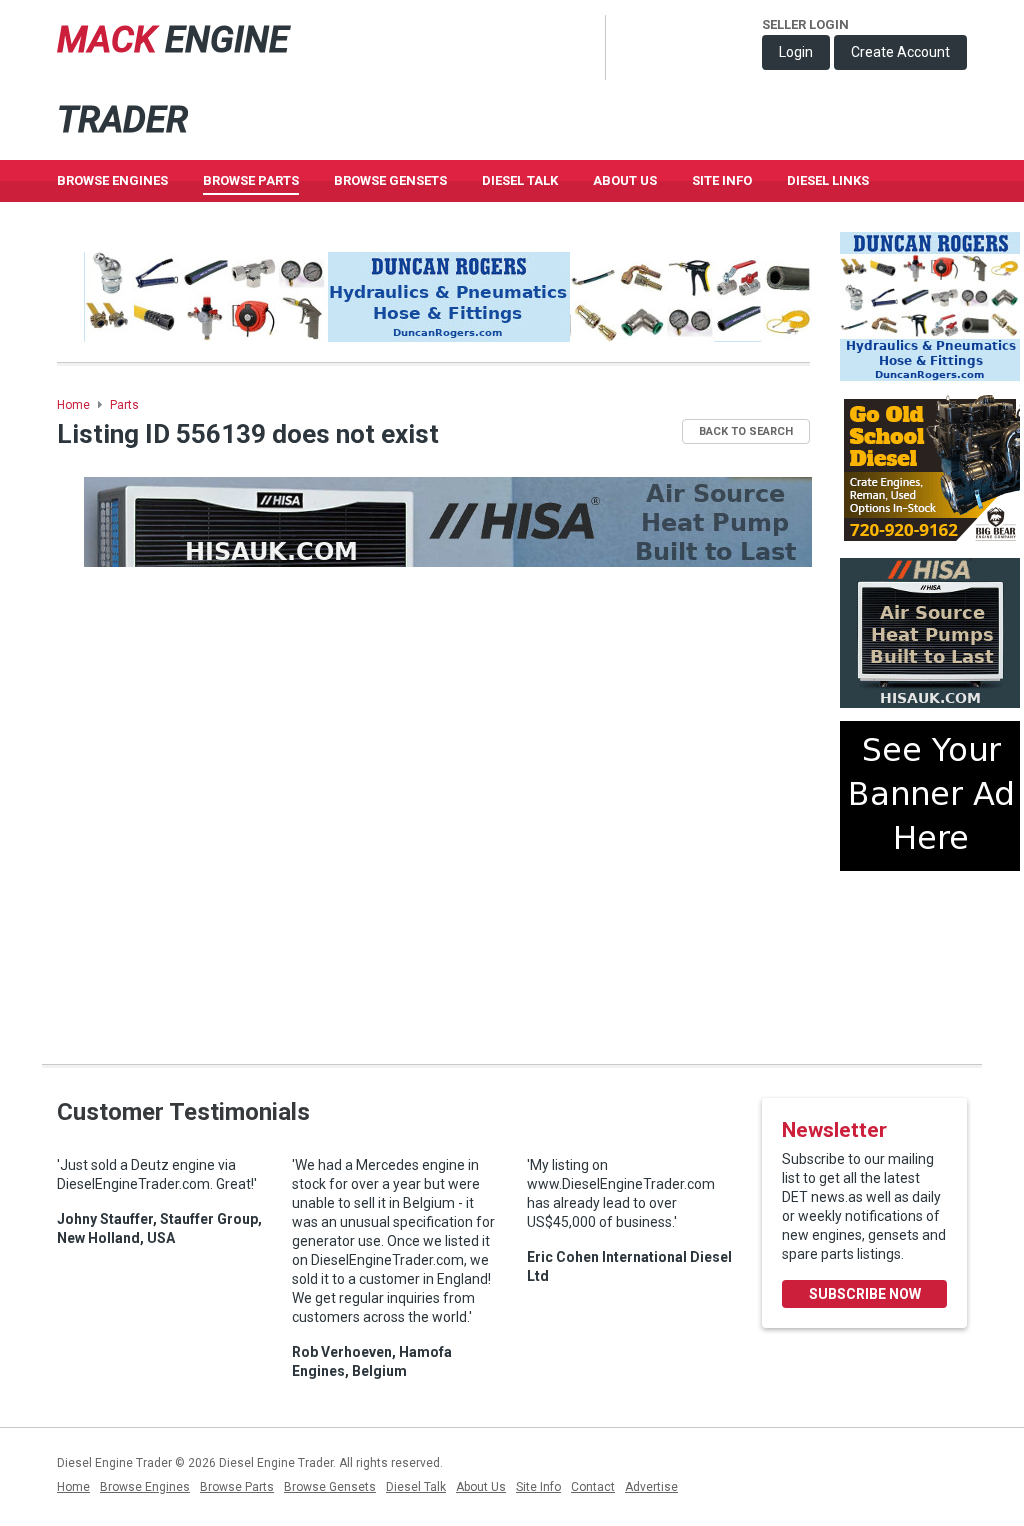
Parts (124, 405)
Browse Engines (112, 180)
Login (796, 52)
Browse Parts (251, 180)
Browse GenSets (390, 180)
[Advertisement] (930, 959)
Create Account (900, 52)
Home (73, 405)
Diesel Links (828, 180)
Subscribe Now (865, 1294)
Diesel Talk (520, 180)
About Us (625, 180)
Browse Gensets (330, 1487)
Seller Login (805, 24)
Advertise (651, 1487)
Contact (593, 1487)
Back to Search (746, 431)
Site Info (722, 180)
